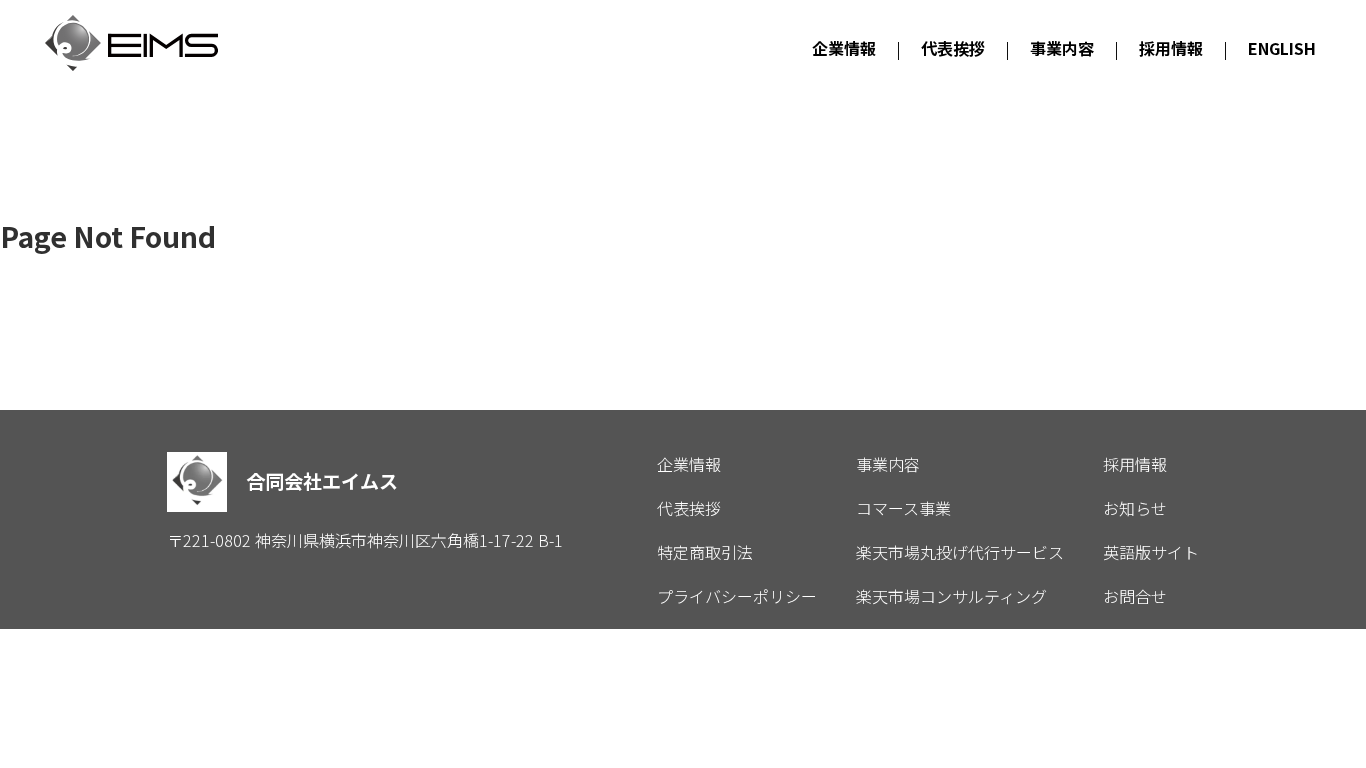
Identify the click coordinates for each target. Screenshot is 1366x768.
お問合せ (1135, 596)
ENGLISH (1282, 48)
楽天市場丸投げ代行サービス (960, 552)
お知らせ (1135, 508)
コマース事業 (903, 508)
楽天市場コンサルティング (951, 596)
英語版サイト (1151, 552)
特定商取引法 (705, 552)
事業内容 (1062, 48)
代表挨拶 (953, 48)
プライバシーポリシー (737, 596)
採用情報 (1135, 464)
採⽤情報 (1171, 48)
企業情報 (844, 48)
